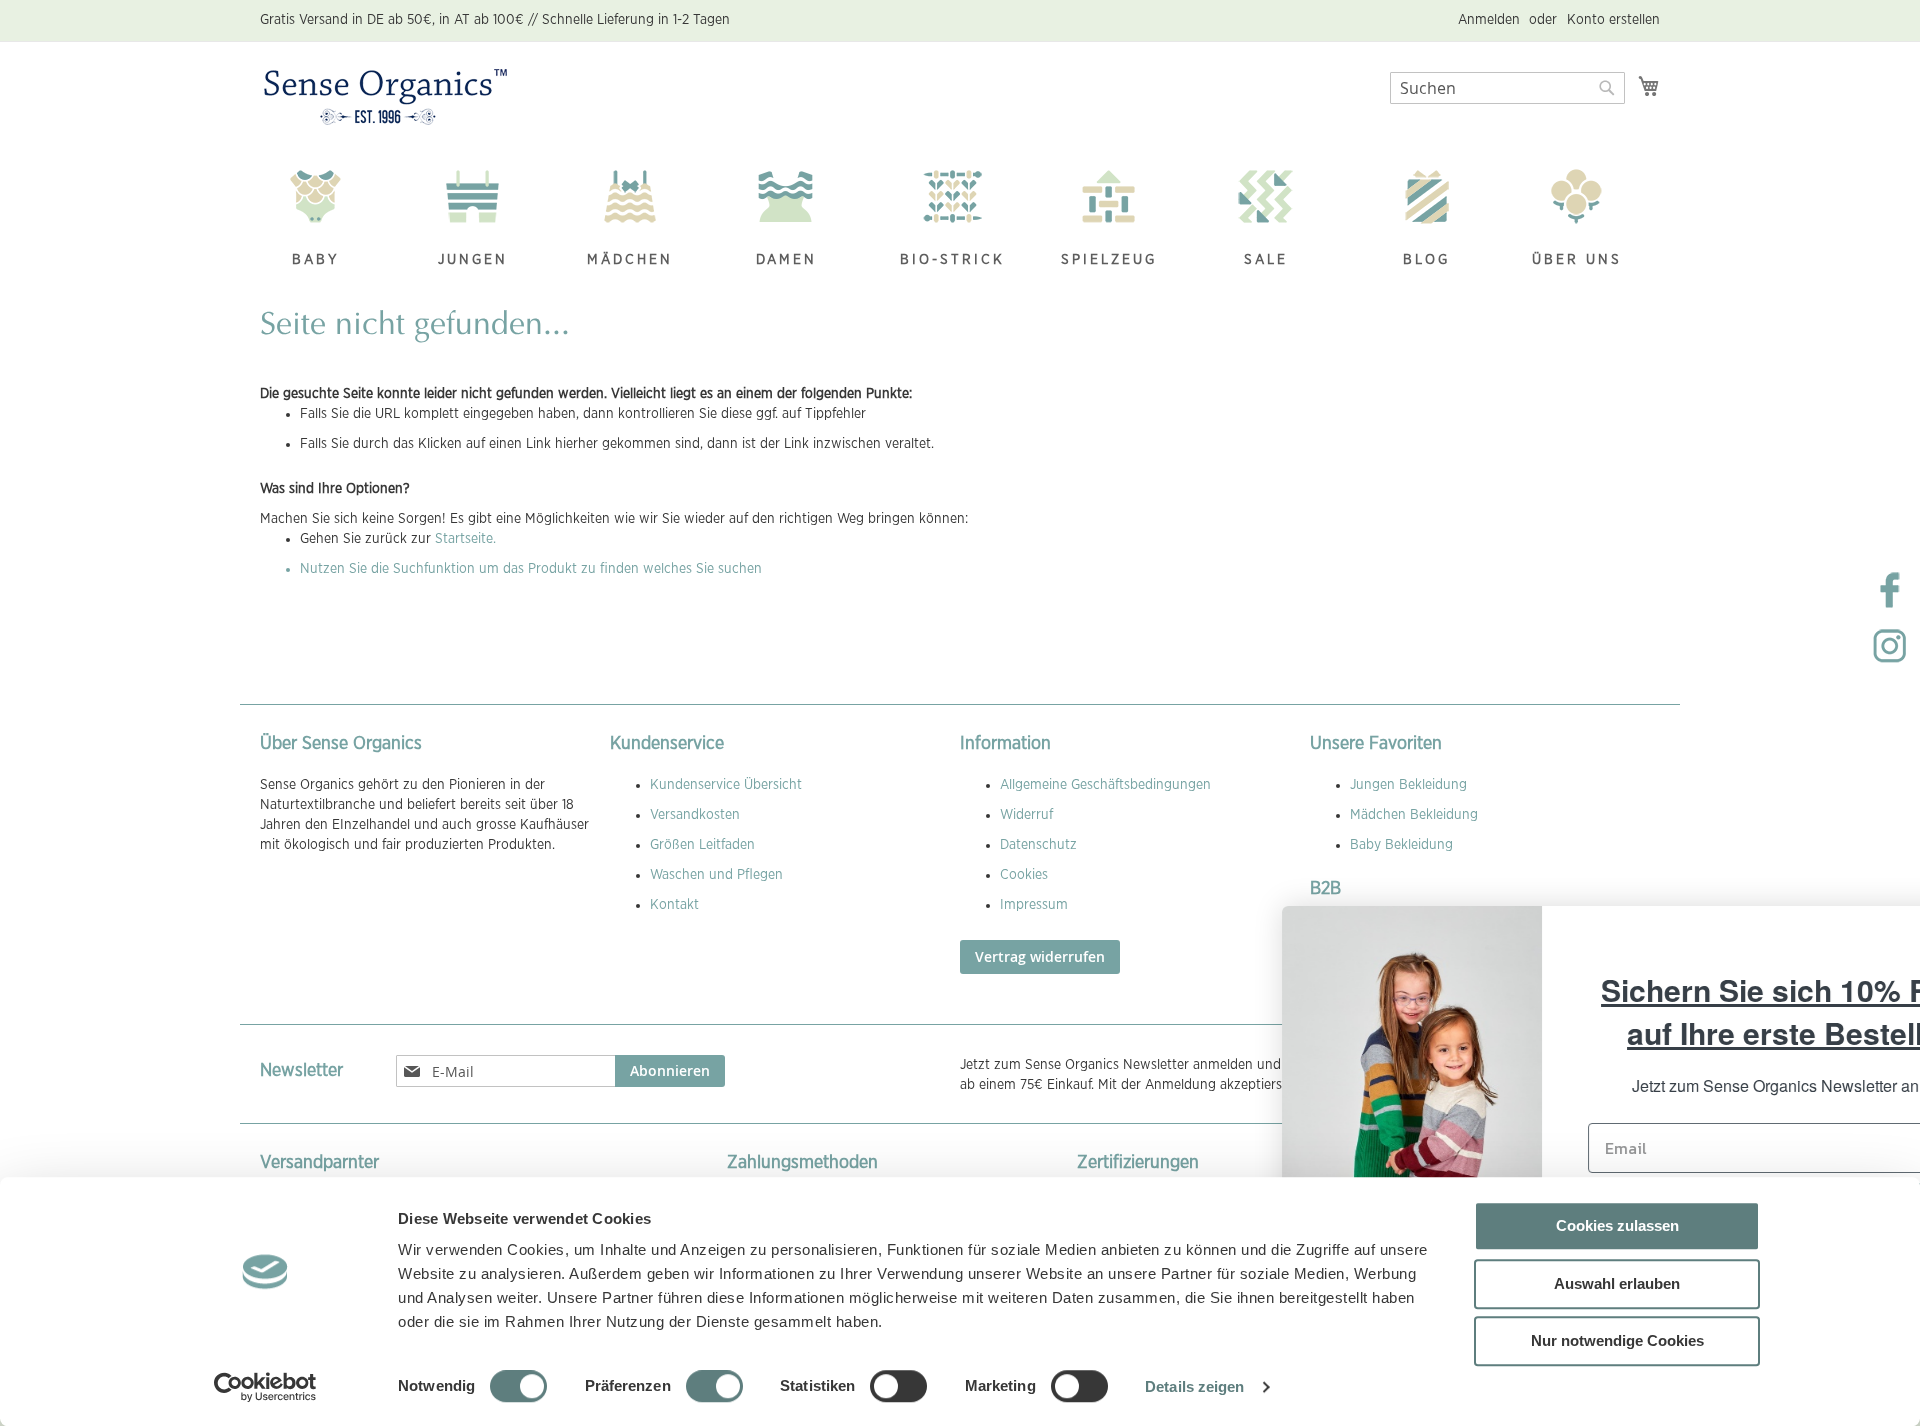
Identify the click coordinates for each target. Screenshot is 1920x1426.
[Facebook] (1890, 606)
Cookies (1024, 875)
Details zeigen (1194, 1386)
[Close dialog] (1874, 931)
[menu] (960, 220)
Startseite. (465, 539)
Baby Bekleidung (1401, 845)
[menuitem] (326, 220)
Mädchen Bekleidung (1414, 815)
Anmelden (1489, 20)
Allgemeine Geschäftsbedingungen (1105, 785)
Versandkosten (695, 815)
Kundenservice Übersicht (726, 785)
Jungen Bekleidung (1408, 785)
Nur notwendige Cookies (1617, 1340)
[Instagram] (1890, 662)
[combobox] (1507, 88)
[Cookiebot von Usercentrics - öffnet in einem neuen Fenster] (265, 1387)
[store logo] (385, 98)
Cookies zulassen (1617, 1225)
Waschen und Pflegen (716, 875)
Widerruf (1026, 815)
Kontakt (674, 905)
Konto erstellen (1613, 20)
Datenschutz (1038, 845)
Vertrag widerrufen (1040, 956)
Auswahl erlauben (1617, 1283)
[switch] (714, 1388)
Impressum (1034, 905)
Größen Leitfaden (702, 845)
